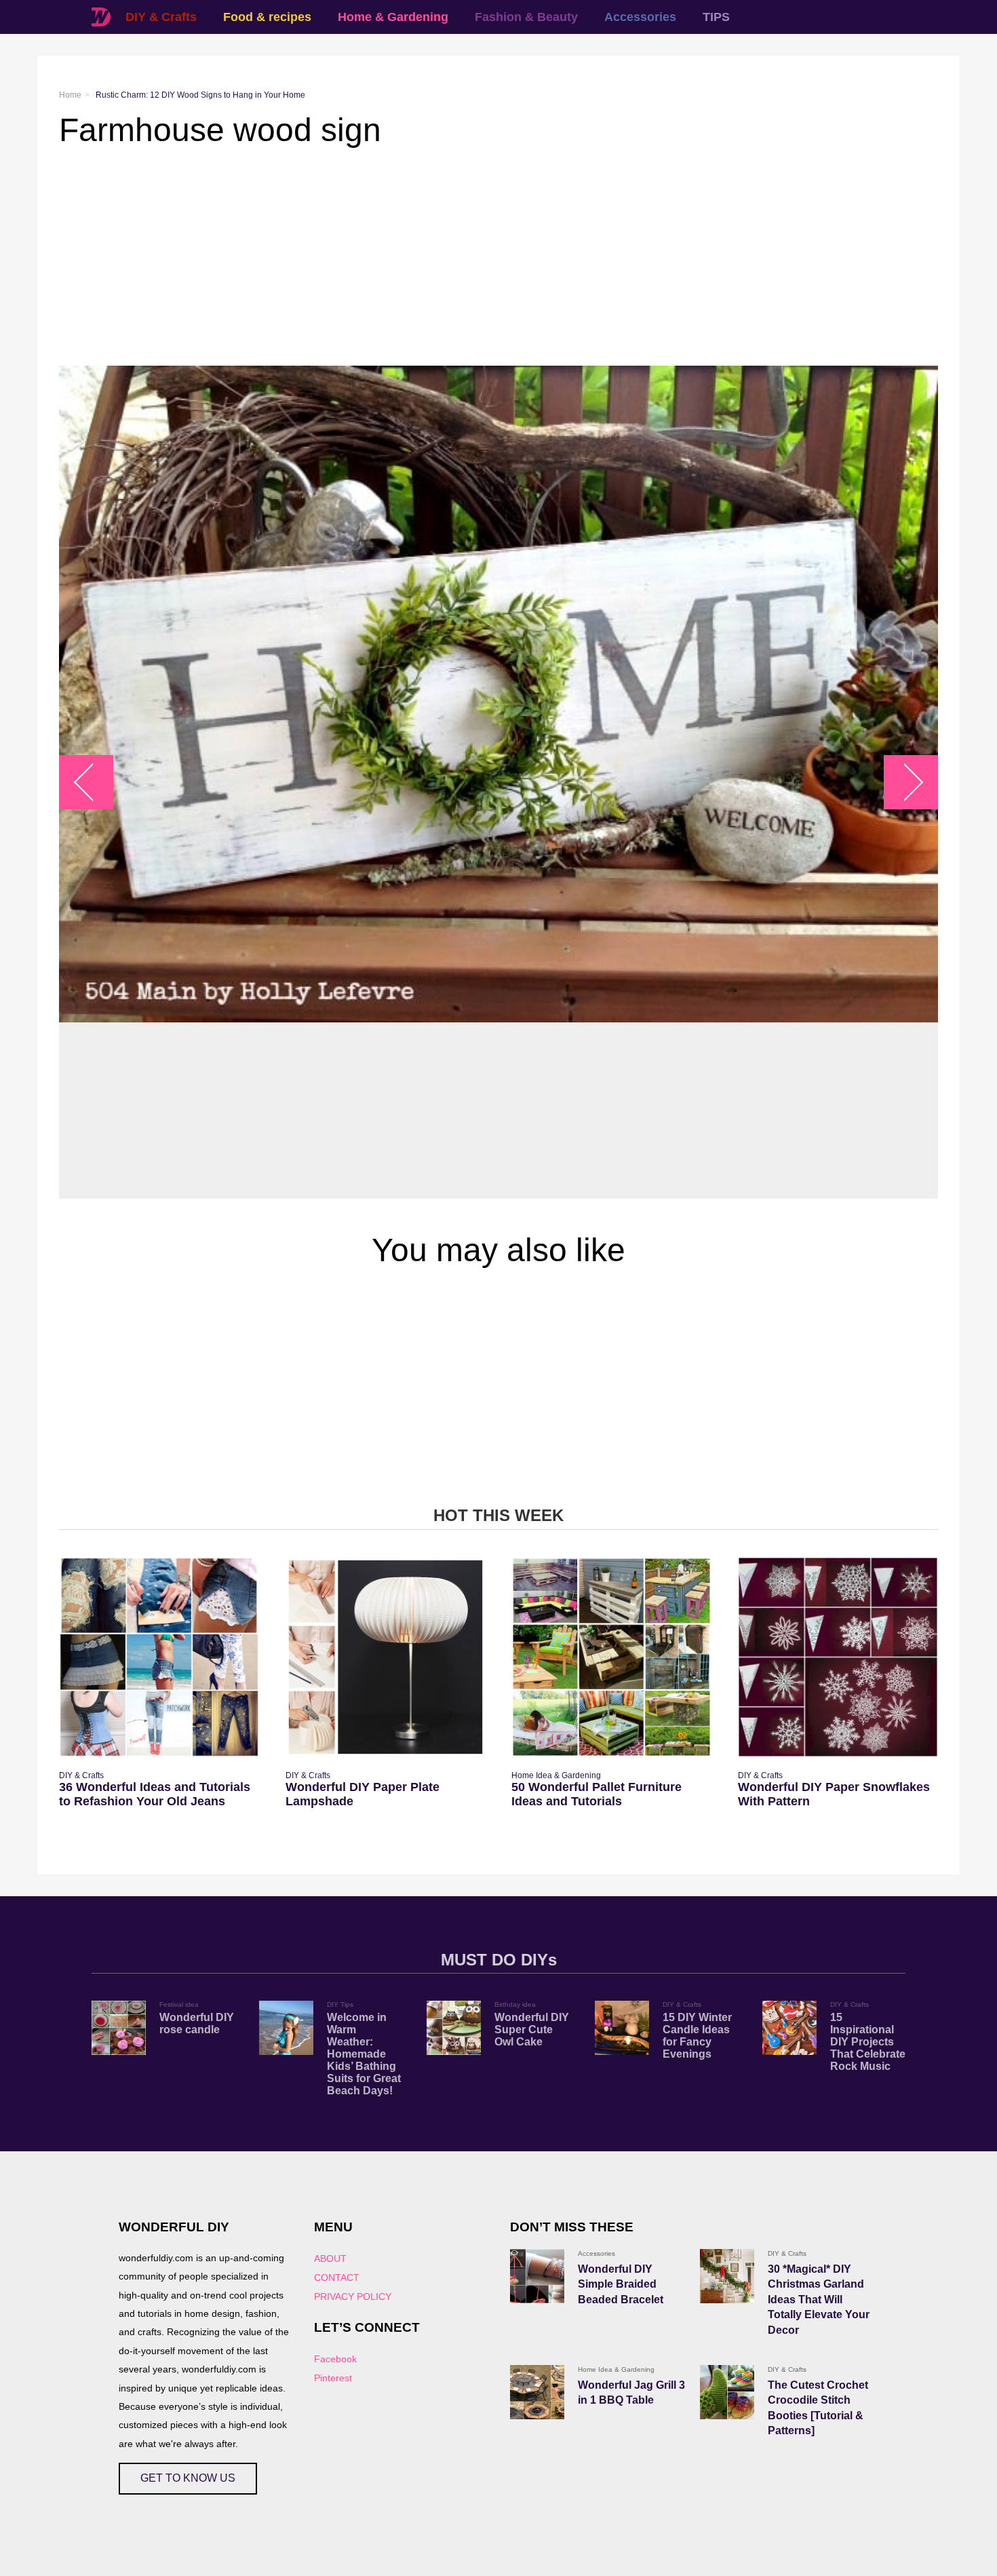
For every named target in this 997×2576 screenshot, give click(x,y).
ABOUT (330, 2258)
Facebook (335, 2359)
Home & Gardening (393, 17)
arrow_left (93, 783)
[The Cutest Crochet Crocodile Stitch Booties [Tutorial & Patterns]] (727, 2392)
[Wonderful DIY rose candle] (119, 2028)
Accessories (640, 17)
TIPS (716, 17)
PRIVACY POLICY (353, 2296)
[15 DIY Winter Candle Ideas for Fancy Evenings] (622, 2028)
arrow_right (904, 783)
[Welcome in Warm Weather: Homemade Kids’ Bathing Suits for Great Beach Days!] (286, 2028)
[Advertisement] (466, 257)
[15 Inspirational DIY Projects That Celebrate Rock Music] (789, 2028)
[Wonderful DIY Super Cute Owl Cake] (454, 2028)
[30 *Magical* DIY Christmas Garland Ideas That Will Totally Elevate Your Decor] (727, 2276)
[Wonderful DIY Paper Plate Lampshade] (386, 1657)
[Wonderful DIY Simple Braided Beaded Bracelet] (537, 2276)
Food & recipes (267, 17)
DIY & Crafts (161, 17)
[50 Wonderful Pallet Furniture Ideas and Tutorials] (611, 1657)
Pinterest (333, 2378)
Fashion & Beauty (526, 17)
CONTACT (337, 2277)
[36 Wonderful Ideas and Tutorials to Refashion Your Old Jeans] (159, 1657)
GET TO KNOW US (188, 2478)
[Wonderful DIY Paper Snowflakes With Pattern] (838, 1657)
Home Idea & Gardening (556, 1775)
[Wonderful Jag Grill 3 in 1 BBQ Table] (537, 2392)
